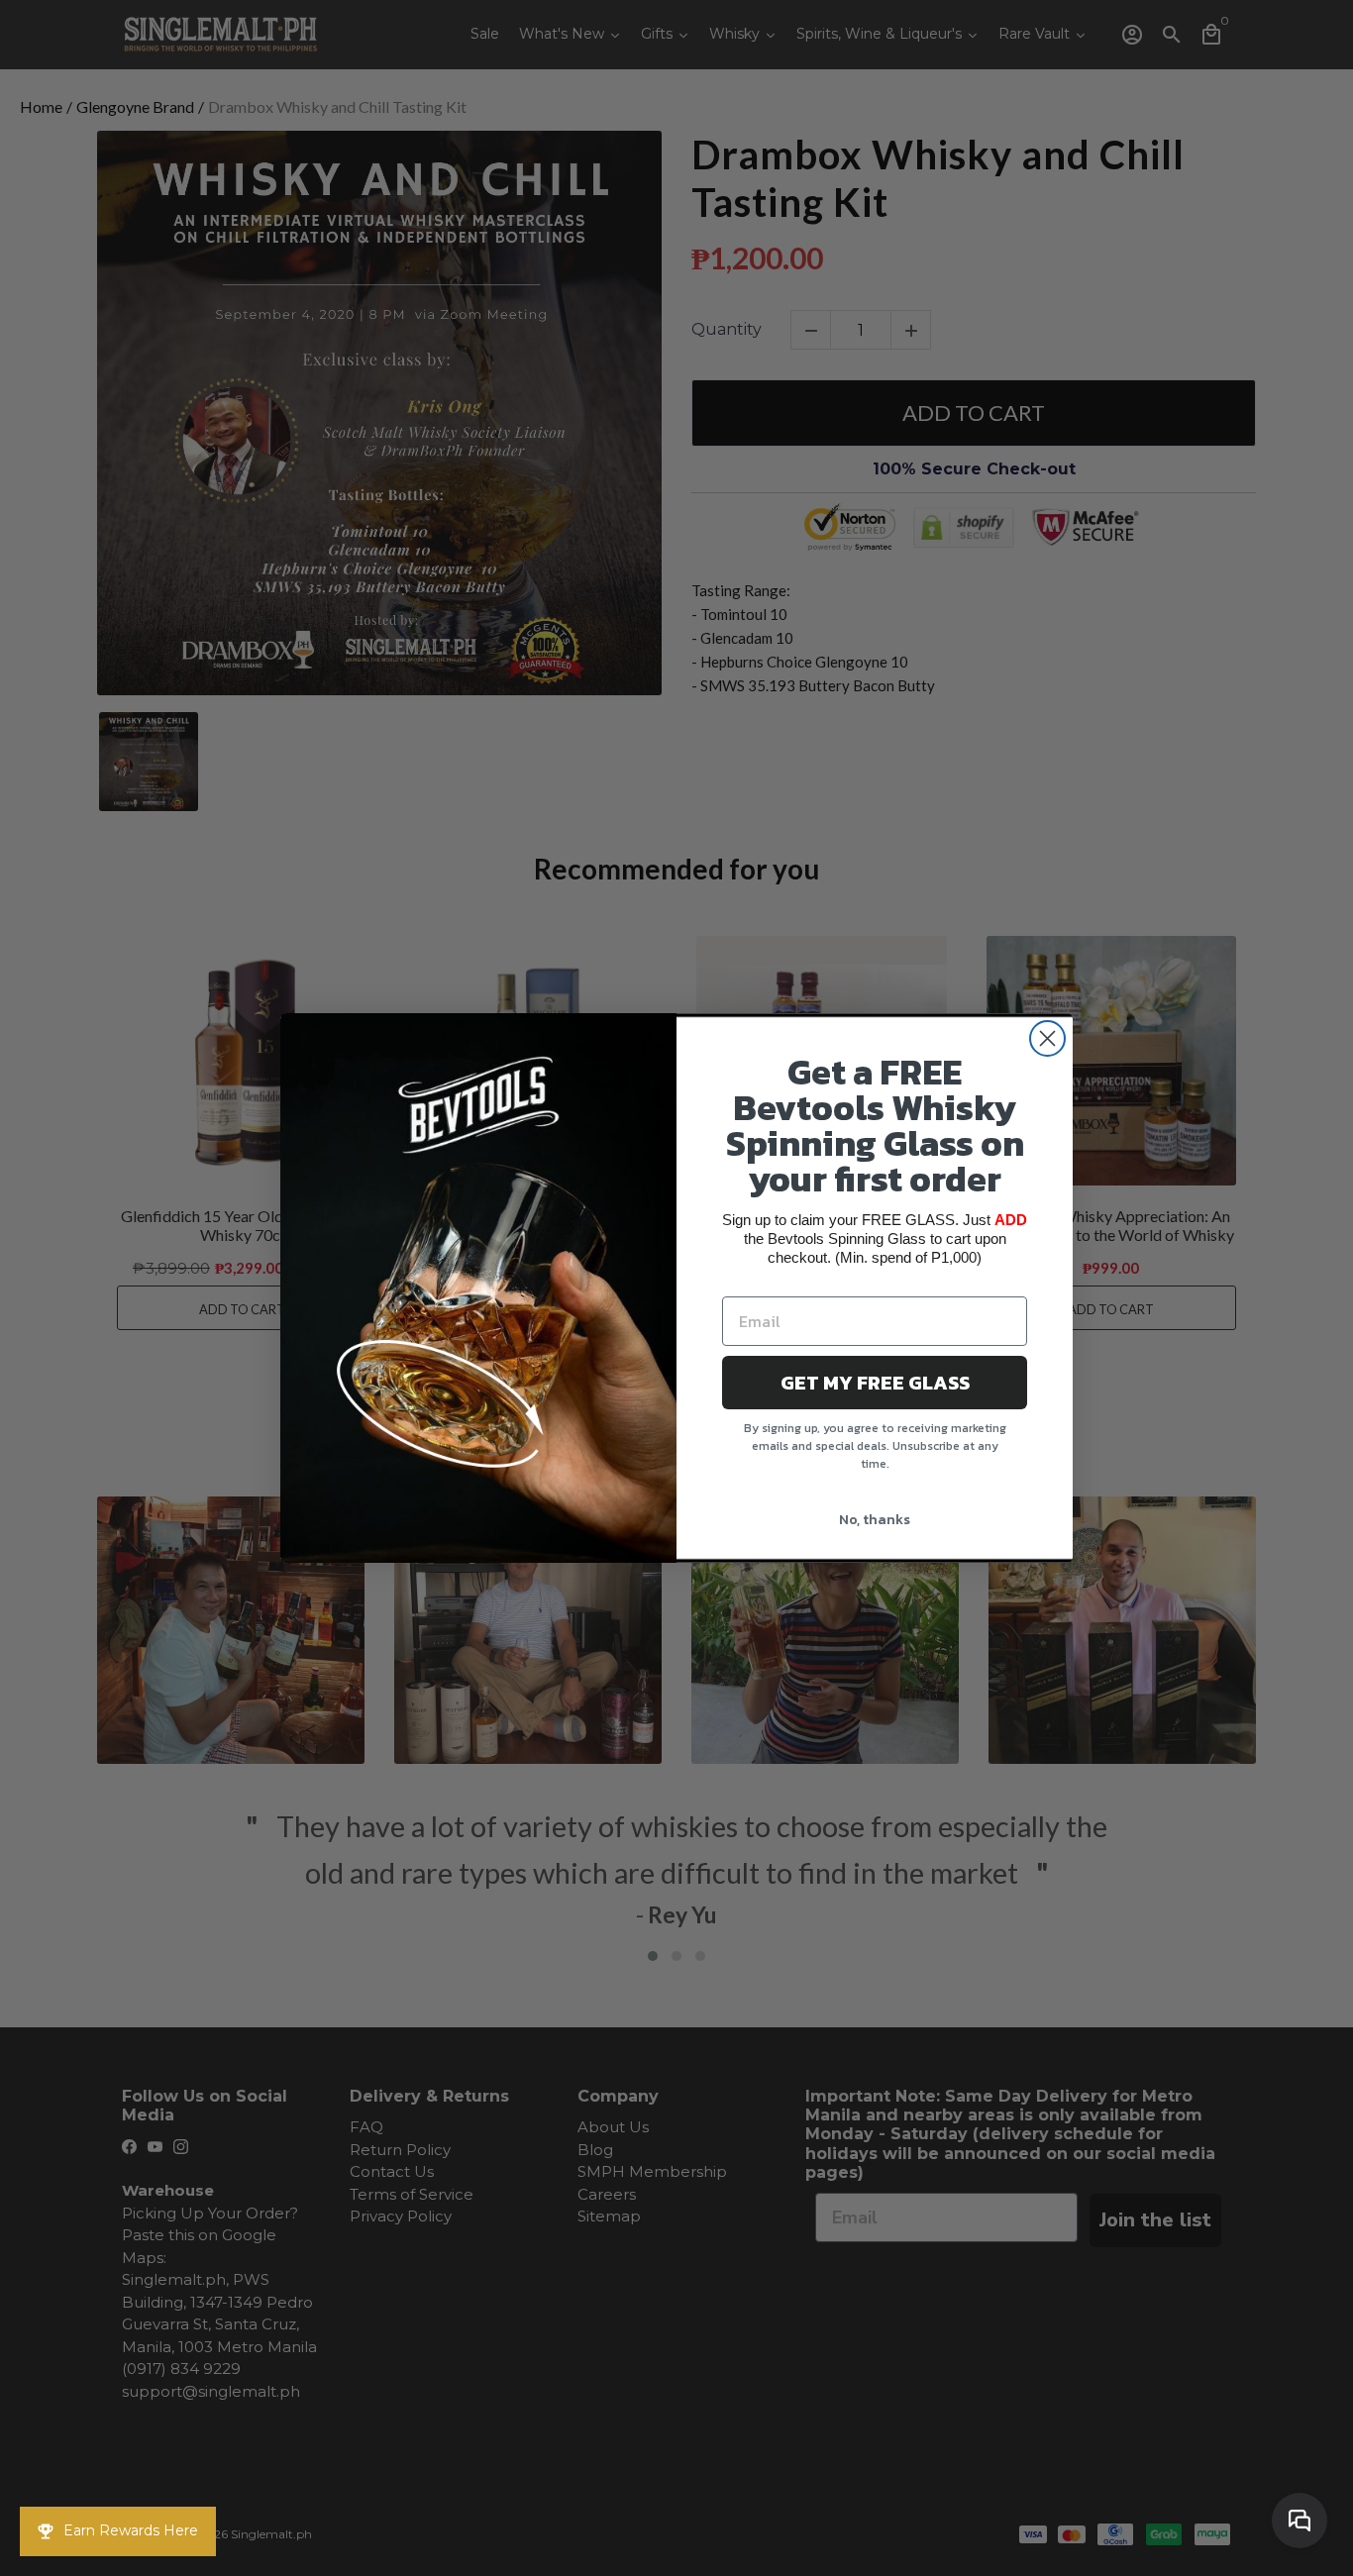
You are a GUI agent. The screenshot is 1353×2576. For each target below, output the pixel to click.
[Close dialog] (1047, 1038)
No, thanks (875, 1520)
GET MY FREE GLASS (875, 1383)
